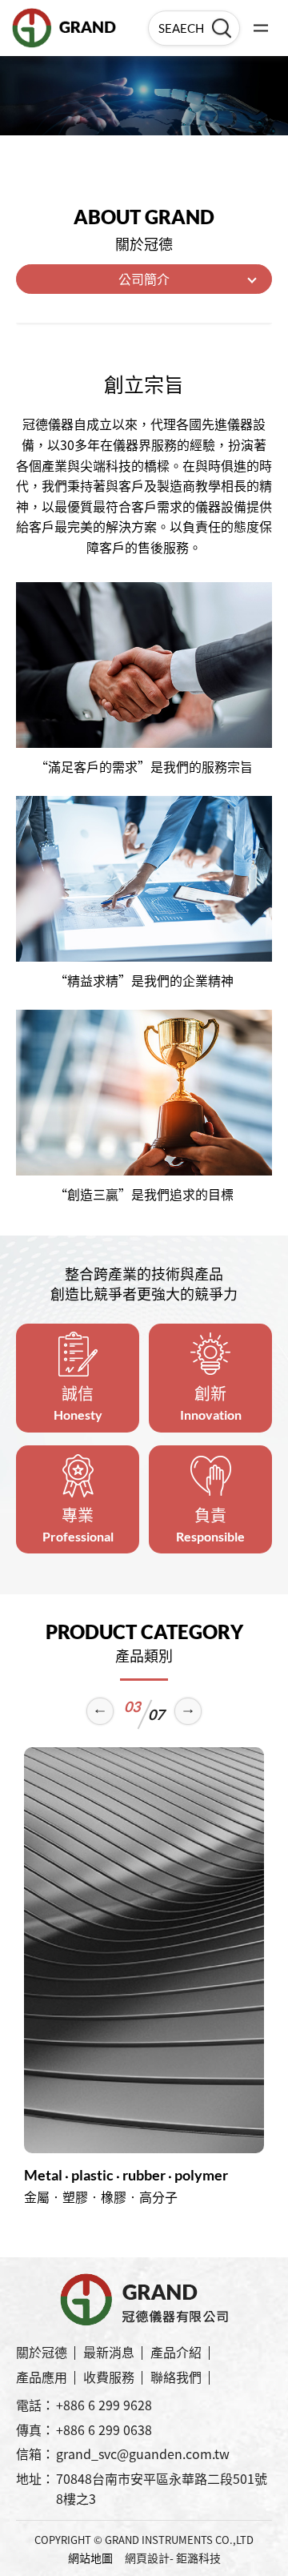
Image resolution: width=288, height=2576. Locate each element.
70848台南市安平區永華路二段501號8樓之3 (162, 2489)
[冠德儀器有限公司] (64, 28)
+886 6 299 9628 (104, 2405)
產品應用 (42, 2377)
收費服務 (109, 2377)
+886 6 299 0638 (104, 2429)
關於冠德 (42, 2352)
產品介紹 (176, 2352)
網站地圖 (90, 2558)
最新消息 (109, 2352)
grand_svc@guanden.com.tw (143, 2453)
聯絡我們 (176, 2377)
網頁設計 (147, 2558)
